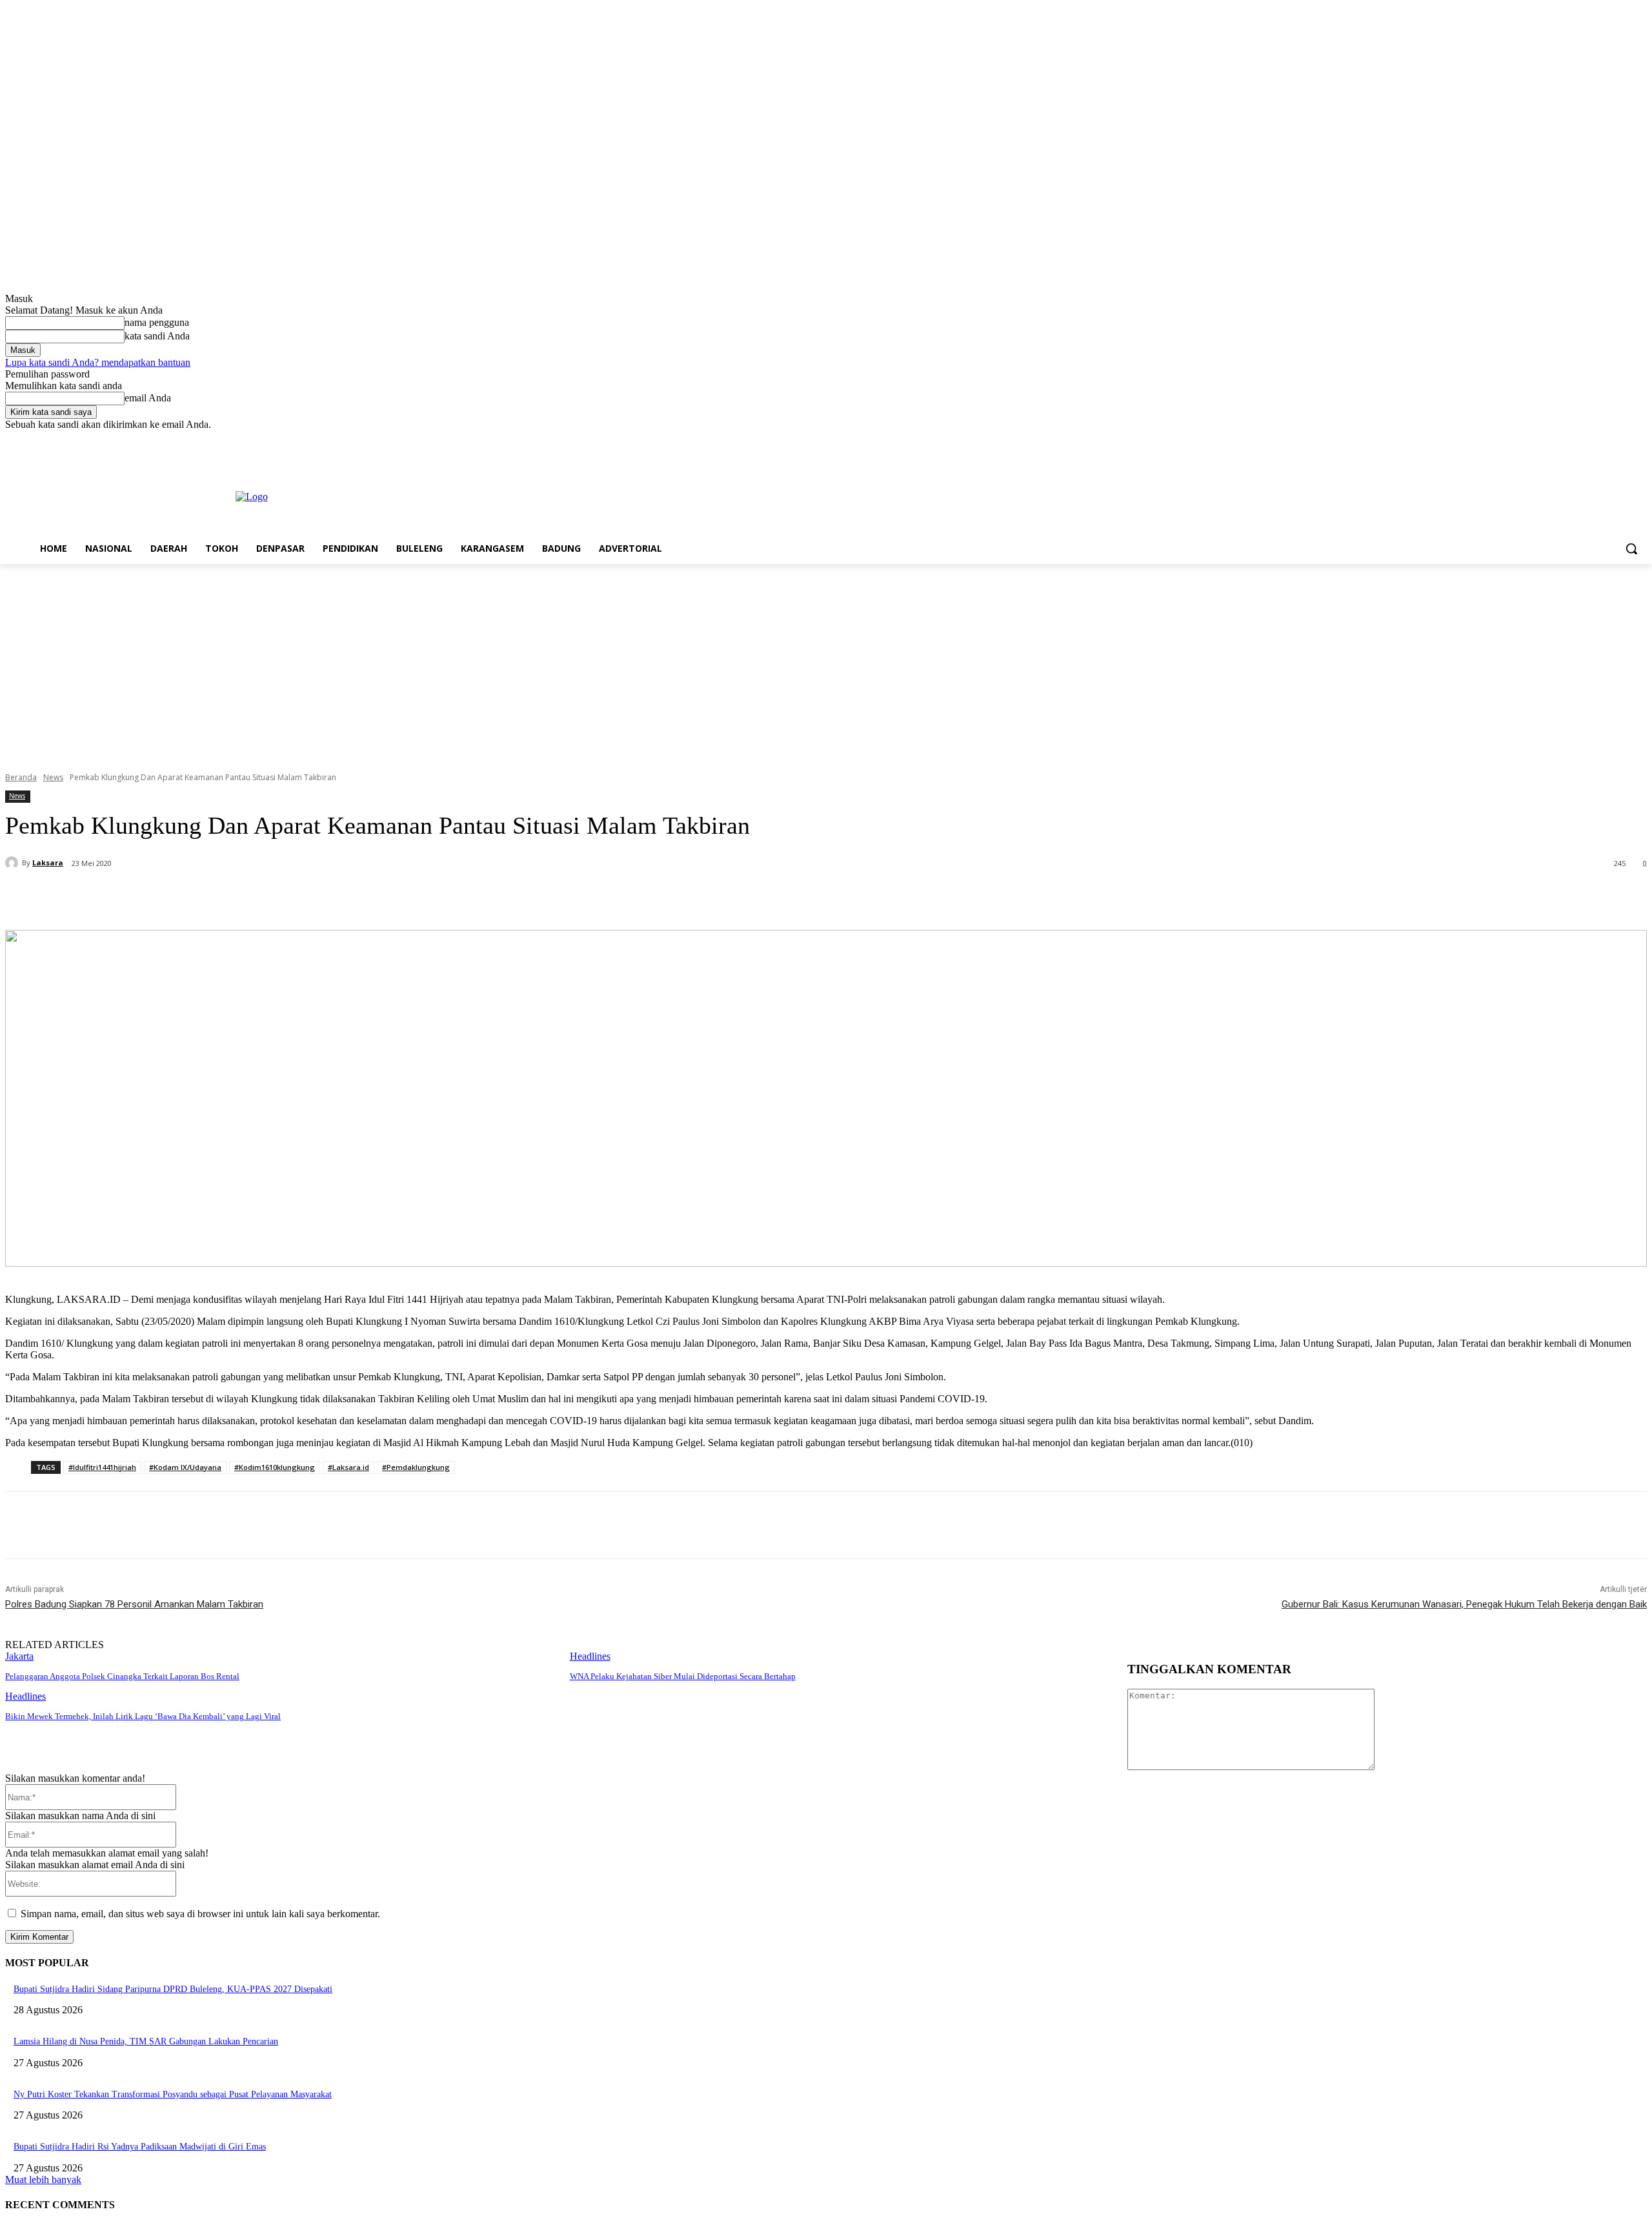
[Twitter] (1604, 440)
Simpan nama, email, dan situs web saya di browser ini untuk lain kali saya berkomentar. (200, 1914)
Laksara (48, 862)
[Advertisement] (826, 661)
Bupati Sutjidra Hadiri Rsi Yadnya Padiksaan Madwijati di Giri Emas (140, 2147)
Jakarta (19, 1656)
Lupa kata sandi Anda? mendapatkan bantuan (98, 362)
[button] (1631, 549)
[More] (319, 897)
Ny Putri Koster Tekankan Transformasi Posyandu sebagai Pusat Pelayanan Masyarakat (173, 2094)
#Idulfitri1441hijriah (102, 1467)
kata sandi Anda (157, 336)
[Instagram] (1586, 440)
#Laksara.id (348, 1467)
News (53, 777)
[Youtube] (1639, 440)
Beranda (21, 777)
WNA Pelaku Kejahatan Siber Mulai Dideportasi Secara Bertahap (683, 1676)
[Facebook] (1568, 440)
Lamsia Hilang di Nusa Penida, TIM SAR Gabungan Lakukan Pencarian (146, 2041)
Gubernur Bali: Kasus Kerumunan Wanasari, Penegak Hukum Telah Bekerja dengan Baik (1464, 1604)
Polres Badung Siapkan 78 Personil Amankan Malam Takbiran (134, 1604)
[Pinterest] (225, 897)
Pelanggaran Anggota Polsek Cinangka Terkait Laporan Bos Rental (122, 1676)
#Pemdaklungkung (416, 1467)
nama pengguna (157, 322)
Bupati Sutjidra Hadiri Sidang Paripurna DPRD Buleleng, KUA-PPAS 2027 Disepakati (173, 1989)
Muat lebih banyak (43, 2180)
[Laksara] (14, 863)
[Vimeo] (1621, 440)
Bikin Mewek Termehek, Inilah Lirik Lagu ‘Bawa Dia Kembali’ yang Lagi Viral (143, 1716)
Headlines (590, 1656)
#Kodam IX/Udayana (185, 1467)
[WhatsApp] (272, 897)
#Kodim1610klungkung (275, 1467)
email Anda (148, 398)
